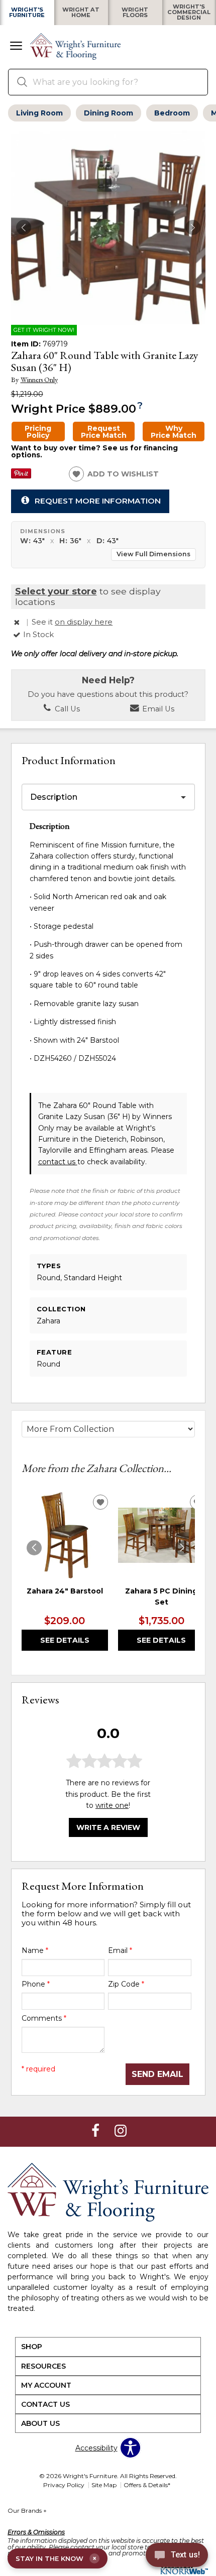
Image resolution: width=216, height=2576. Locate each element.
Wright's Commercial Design (189, 13)
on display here (84, 622)
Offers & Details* (147, 2485)
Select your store (56, 591)
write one (112, 1805)
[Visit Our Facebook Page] (96, 2131)
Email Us (157, 709)
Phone (36, 1984)
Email (120, 1950)
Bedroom (172, 113)
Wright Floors (135, 13)
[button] (16, 47)
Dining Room (109, 113)
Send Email (157, 2074)
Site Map (104, 2485)
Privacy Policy (64, 2485)
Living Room (39, 113)
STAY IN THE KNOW (56, 2558)
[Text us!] (177, 2556)
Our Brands (27, 2510)
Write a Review (108, 1827)
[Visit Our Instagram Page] (121, 2131)
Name (35, 1950)
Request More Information (98, 501)
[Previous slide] (34, 1548)
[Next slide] (182, 1548)
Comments (44, 2018)
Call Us (66, 709)
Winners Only (39, 380)
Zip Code (126, 1984)
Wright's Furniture (27, 13)
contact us (58, 1162)
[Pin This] (21, 476)
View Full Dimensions (153, 554)
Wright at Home (81, 13)
